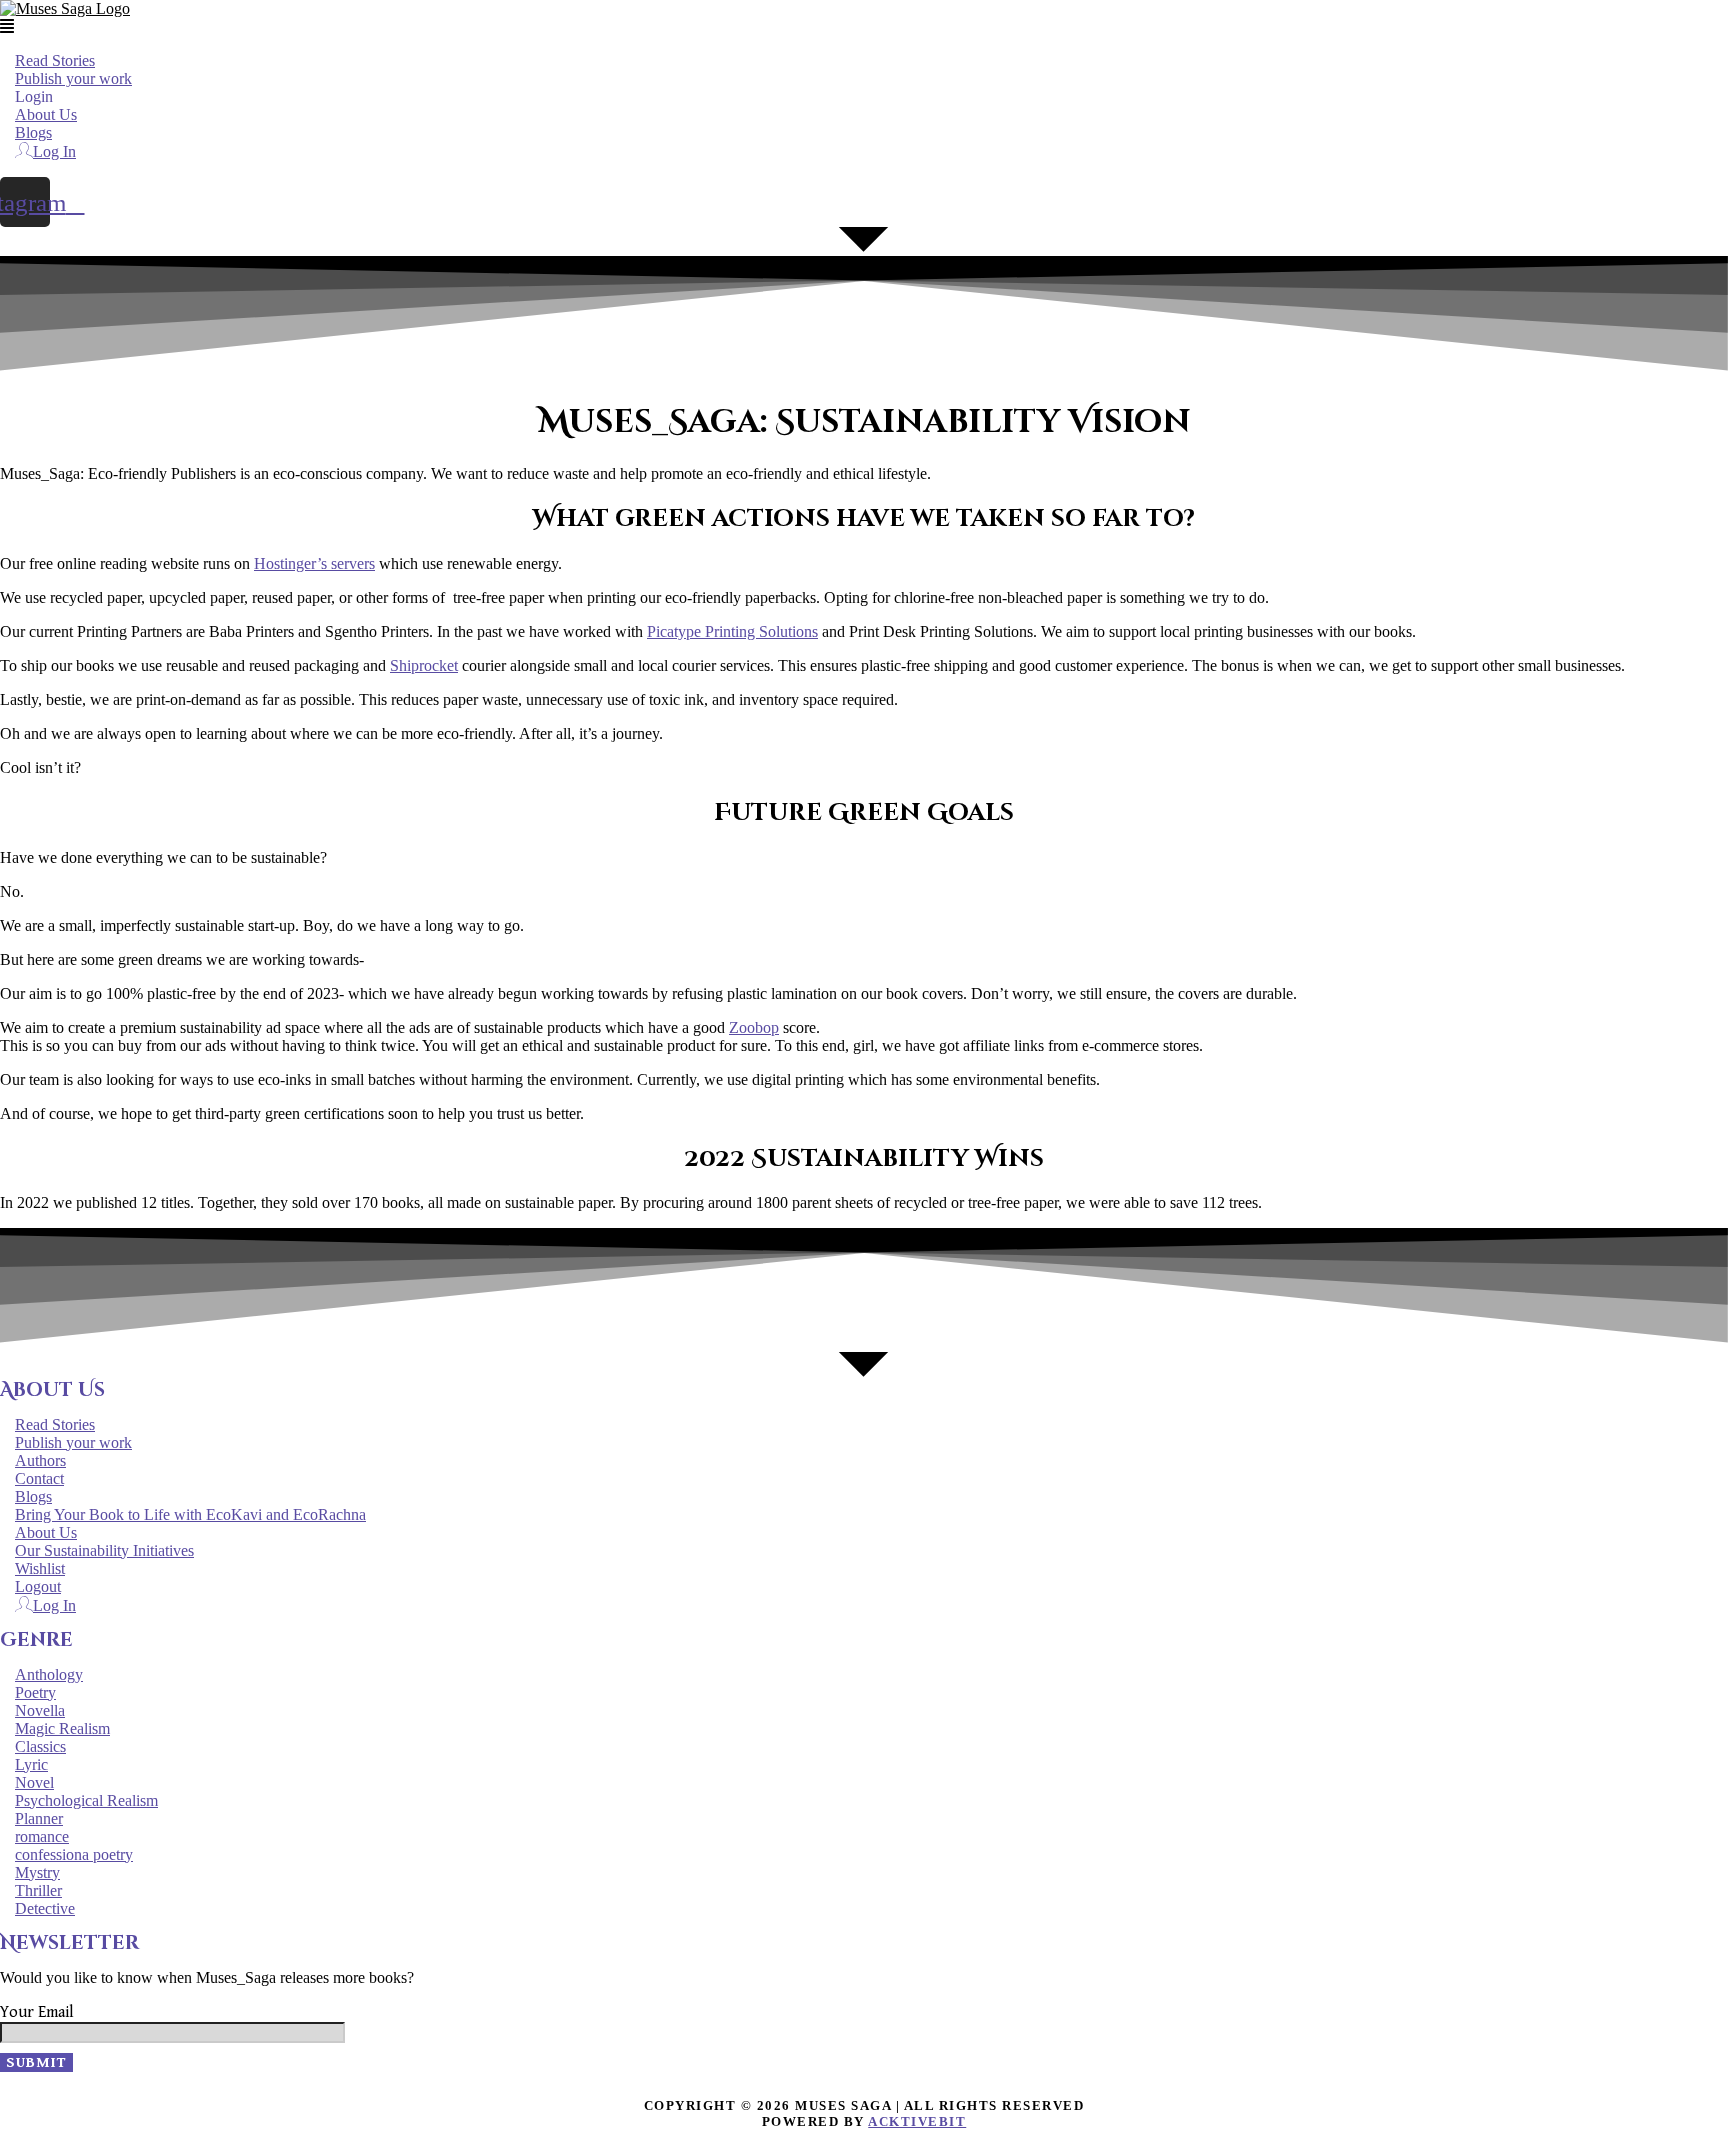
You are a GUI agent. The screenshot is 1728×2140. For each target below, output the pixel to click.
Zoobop (754, 1027)
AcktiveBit (917, 2121)
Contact (39, 1478)
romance (42, 1836)
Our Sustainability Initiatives (104, 1550)
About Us (46, 114)
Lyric (31, 1764)
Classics (40, 1746)
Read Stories (55, 60)
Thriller (38, 1890)
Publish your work (73, 78)
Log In (54, 151)
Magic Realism (62, 1728)
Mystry (37, 1872)
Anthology (49, 1674)
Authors (40, 1460)
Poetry (35, 1692)
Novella (40, 1710)
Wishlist (40, 1568)
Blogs (33, 132)
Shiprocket (424, 665)
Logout (38, 1586)
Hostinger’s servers (314, 563)
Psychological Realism (86, 1800)
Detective (45, 1908)
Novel (34, 1782)
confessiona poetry (74, 1854)
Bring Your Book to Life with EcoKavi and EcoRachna (190, 1514)
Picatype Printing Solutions (732, 631)
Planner (39, 1818)
